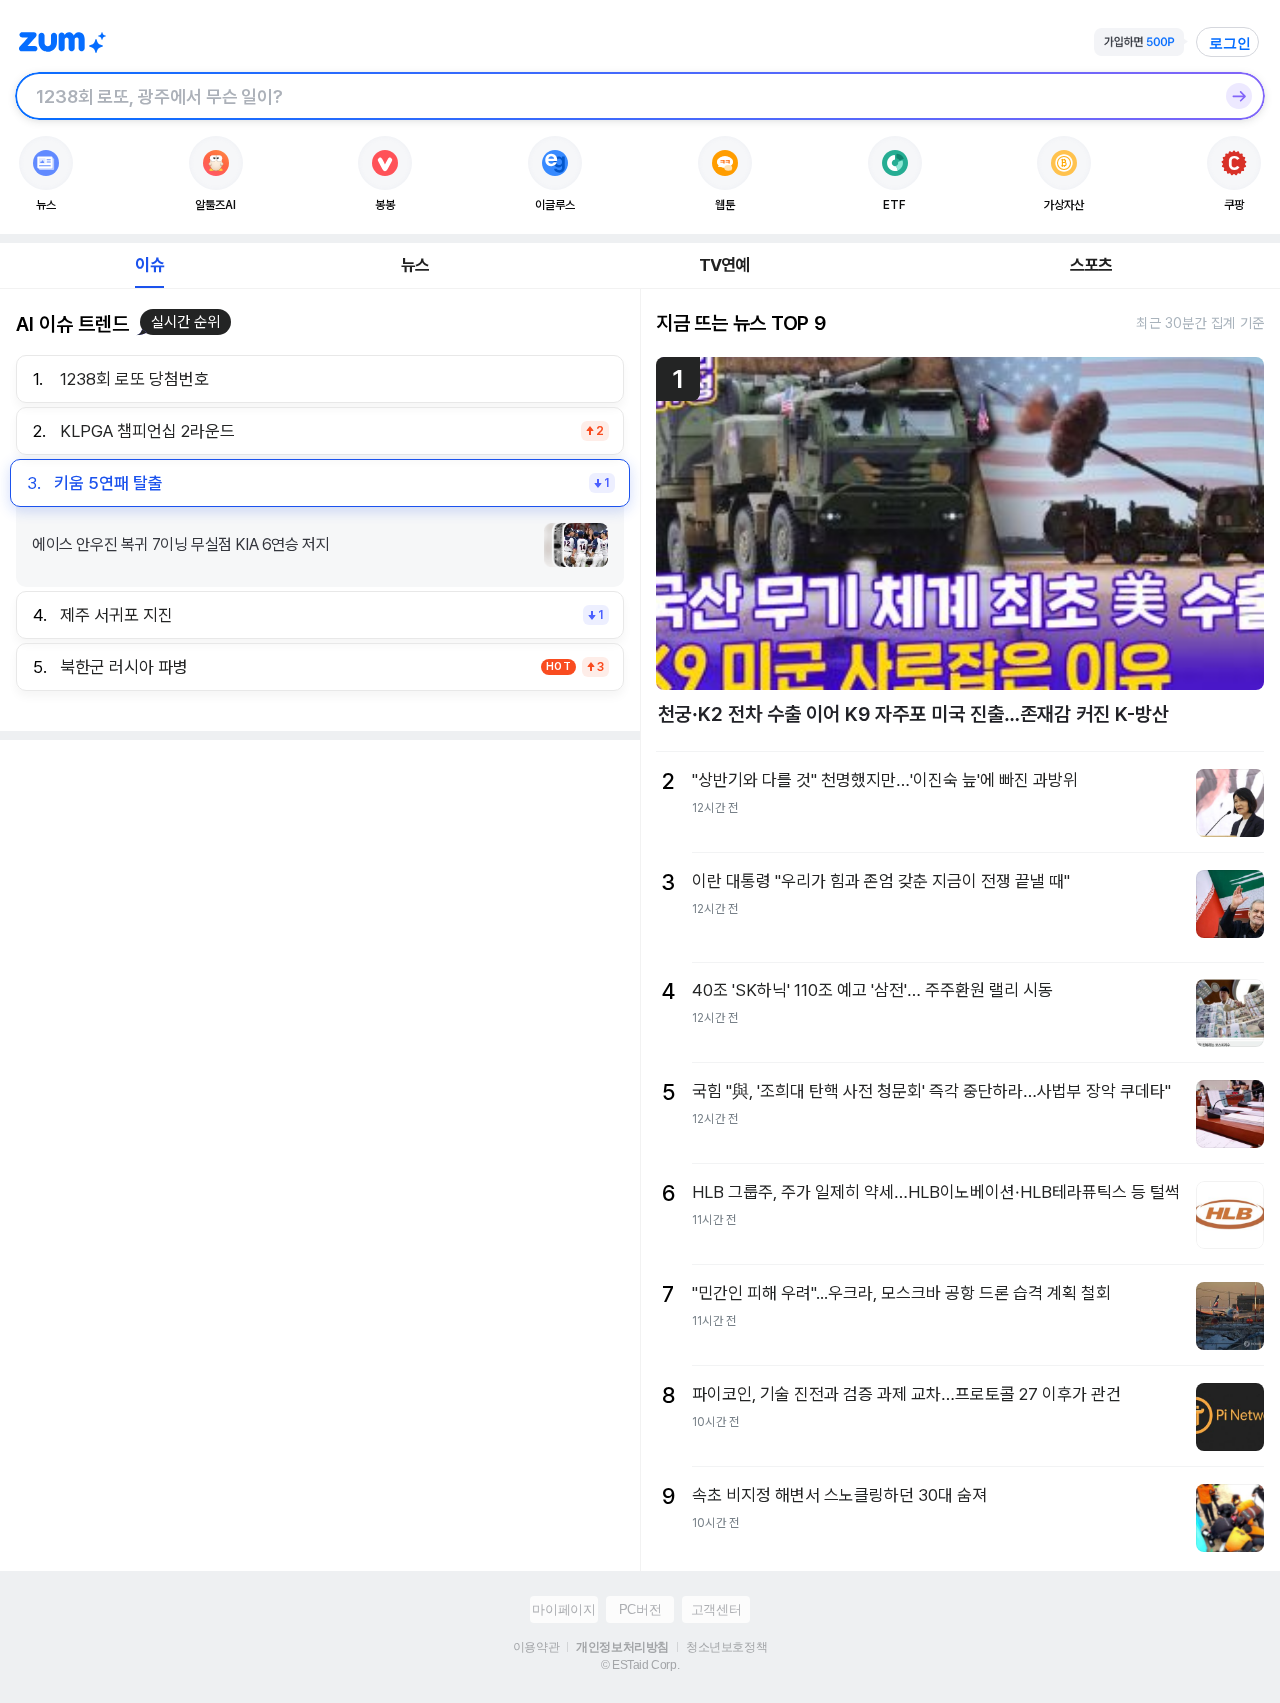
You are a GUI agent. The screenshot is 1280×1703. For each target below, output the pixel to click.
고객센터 (716, 1609)
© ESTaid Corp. (640, 1665)
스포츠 (1091, 265)
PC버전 (640, 1609)
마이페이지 (563, 1609)
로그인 (1230, 43)
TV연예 (724, 265)
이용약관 (536, 1647)
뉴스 (415, 265)
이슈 (149, 265)
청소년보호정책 (726, 1647)
